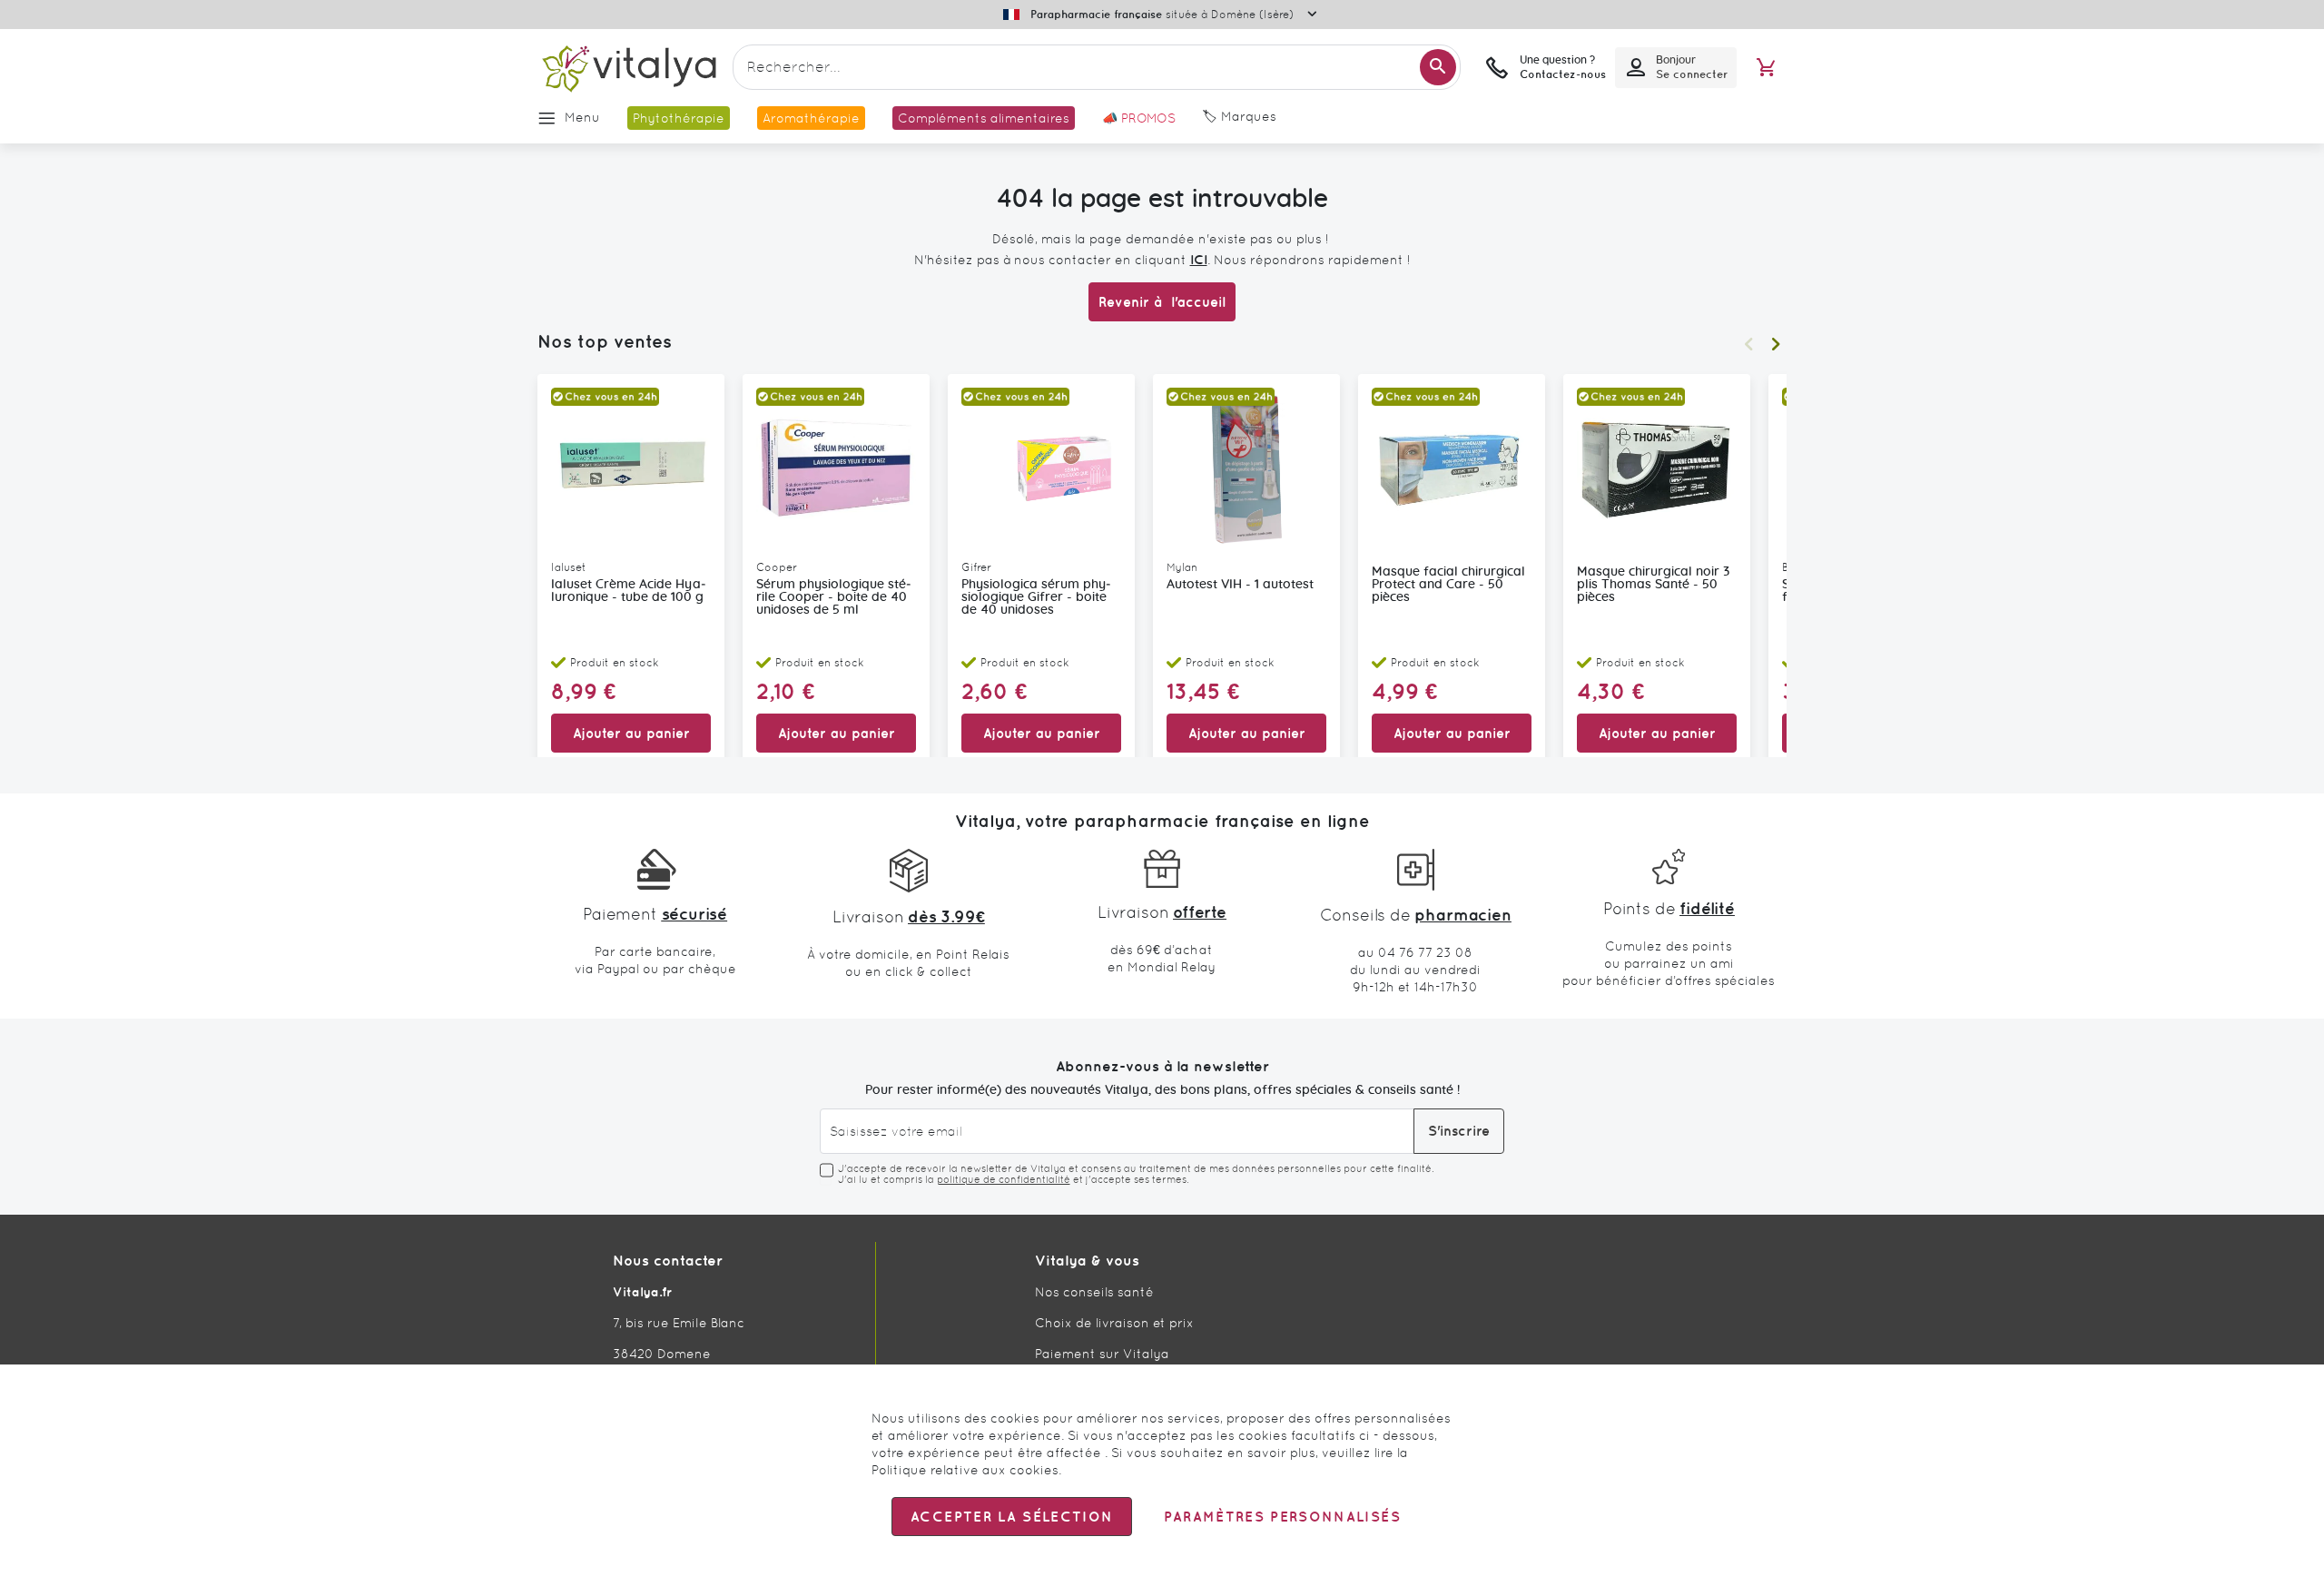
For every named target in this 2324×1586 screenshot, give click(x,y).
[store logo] (628, 68)
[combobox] (1097, 67)
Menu (582, 117)
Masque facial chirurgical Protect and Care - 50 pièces (1448, 585)
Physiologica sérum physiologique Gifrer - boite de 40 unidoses (1036, 597)
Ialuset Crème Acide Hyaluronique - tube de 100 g (629, 591)
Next (1776, 344)
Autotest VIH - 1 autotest (1240, 585)
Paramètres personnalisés (1282, 1517)
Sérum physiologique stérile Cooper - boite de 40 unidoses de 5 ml (834, 597)
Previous (1748, 344)
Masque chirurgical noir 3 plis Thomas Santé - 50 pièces (1653, 585)
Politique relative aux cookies (965, 1470)
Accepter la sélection (1012, 1517)
